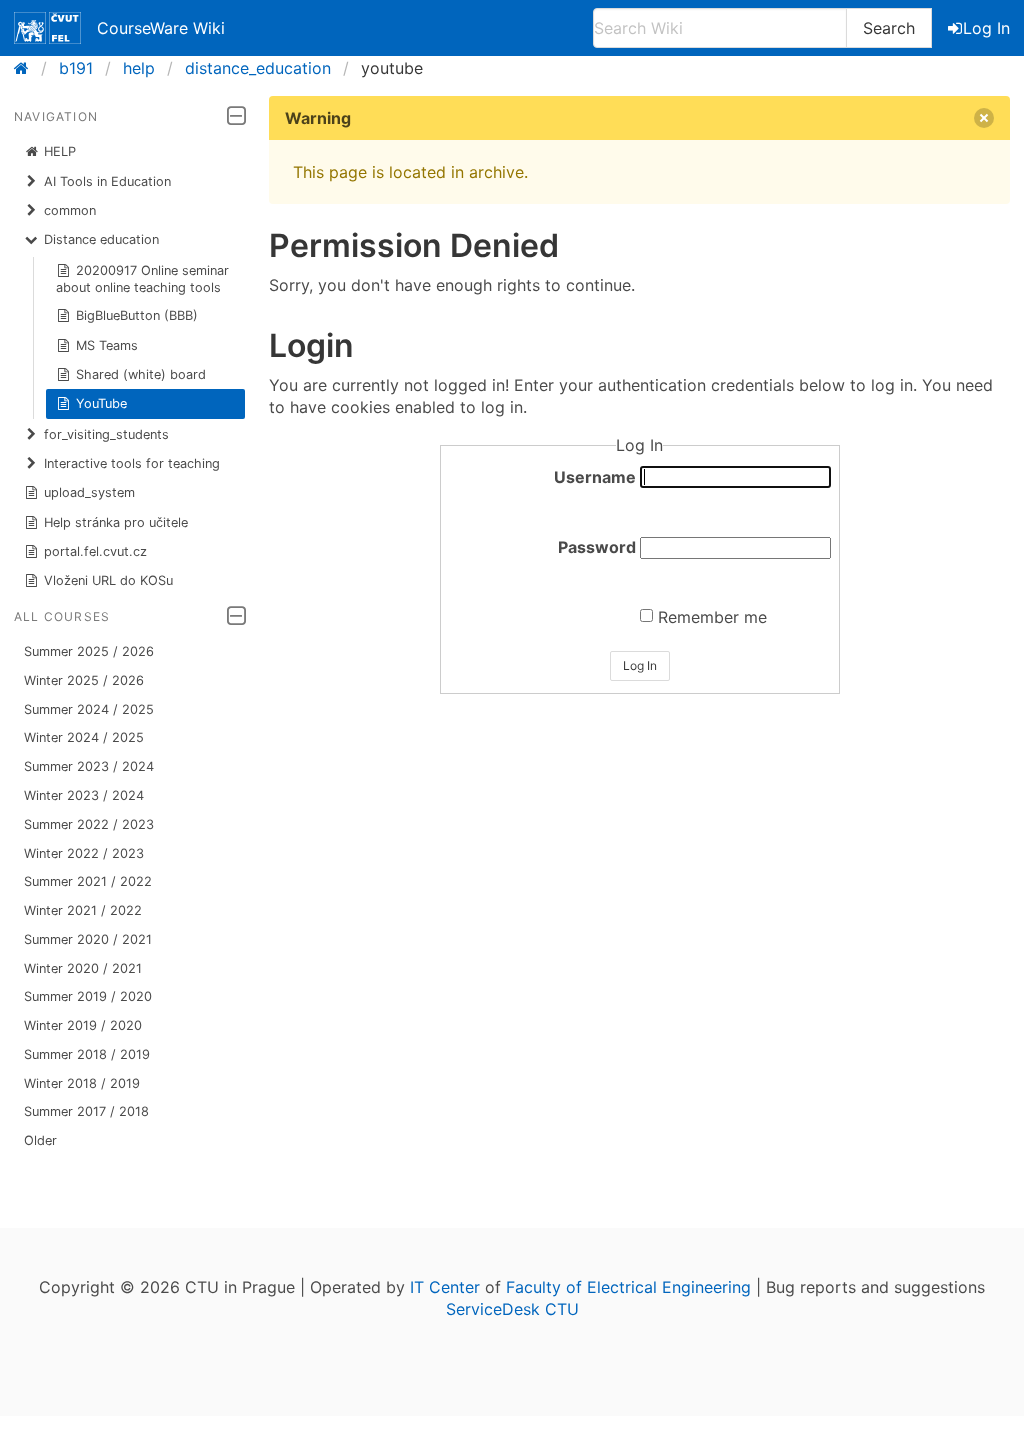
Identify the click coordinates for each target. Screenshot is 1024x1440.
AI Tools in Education (107, 181)
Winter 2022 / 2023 (84, 853)
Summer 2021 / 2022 (88, 881)
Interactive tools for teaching (132, 463)
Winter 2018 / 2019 (82, 1083)
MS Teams (107, 345)
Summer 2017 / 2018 (86, 1111)
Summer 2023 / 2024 (89, 766)
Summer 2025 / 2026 (89, 651)
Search (889, 28)
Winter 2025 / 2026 (84, 680)
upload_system (89, 492)
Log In (986, 28)
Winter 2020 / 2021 (83, 968)
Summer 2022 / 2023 (89, 824)
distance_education (258, 68)
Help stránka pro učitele (116, 522)
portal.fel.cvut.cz (95, 551)
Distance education (101, 239)
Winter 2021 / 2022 (83, 910)
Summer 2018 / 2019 (87, 1054)
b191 (76, 68)
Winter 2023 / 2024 (84, 795)
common (70, 210)
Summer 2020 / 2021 (88, 939)
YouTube (101, 403)
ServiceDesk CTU (512, 1309)
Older (40, 1140)
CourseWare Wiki (161, 28)
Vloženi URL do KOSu (108, 580)
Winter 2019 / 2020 (83, 1025)
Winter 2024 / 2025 (84, 737)
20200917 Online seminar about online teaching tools (143, 278)
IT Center (445, 1287)
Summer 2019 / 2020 (88, 996)
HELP (60, 151)
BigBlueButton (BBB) (137, 315)
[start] (27, 68)
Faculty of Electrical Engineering (628, 1287)
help (139, 68)
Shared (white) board (141, 374)
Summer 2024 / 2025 (89, 709)
